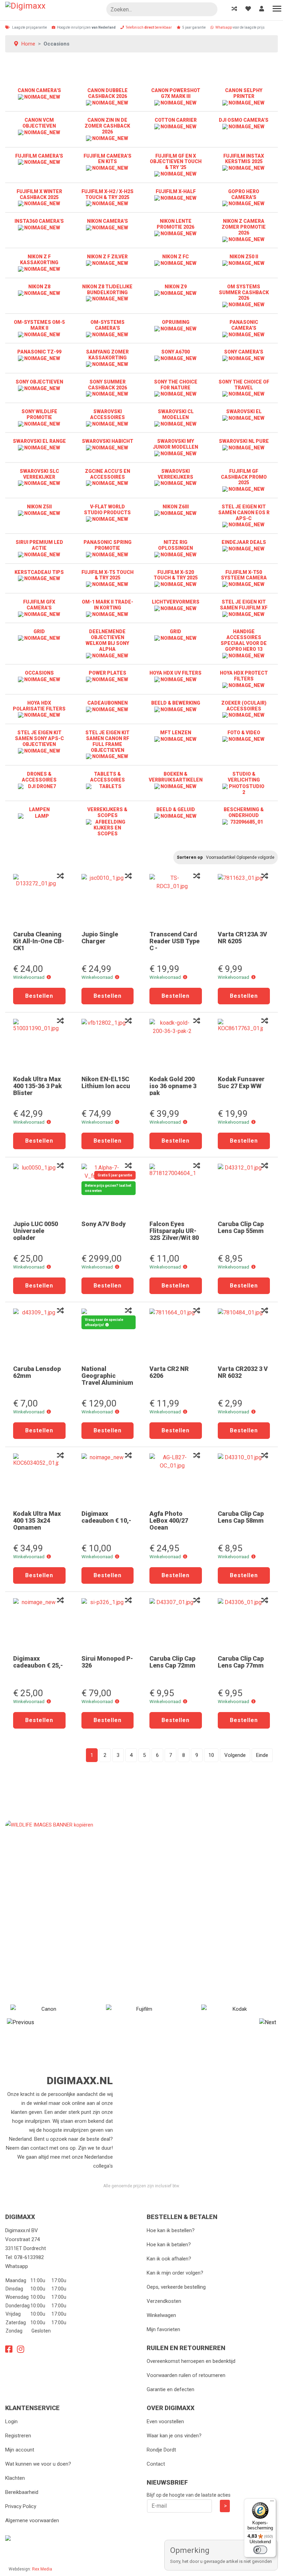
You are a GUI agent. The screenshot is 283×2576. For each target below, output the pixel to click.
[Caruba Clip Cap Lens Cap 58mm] (244, 1479)
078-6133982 (29, 2257)
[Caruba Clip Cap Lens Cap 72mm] (176, 1624)
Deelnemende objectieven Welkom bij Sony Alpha (107, 640)
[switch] (260, 2550)
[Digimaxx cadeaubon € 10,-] (108, 1479)
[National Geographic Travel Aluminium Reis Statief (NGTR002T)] (108, 1334)
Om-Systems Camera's (108, 325)
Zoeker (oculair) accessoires (244, 706)
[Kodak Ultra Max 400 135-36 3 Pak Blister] (39, 1045)
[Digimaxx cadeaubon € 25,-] (39, 1624)
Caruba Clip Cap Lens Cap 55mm (241, 1227)
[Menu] (272, 2503)
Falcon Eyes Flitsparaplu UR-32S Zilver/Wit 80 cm (174, 1234)
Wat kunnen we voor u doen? (38, 2464)
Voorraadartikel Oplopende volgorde (240, 857)
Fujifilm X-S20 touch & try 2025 (176, 575)
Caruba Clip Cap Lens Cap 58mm (241, 1517)
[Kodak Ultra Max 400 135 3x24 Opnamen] (39, 1479)
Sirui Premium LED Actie (39, 545)
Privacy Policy (21, 2506)
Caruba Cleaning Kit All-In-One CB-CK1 (39, 941)
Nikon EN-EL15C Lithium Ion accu (106, 1082)
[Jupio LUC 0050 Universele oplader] (39, 1190)
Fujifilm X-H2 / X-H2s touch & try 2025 (108, 194)
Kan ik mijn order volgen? (175, 2273)
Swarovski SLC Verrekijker (39, 474)
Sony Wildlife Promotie (39, 414)
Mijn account (20, 2450)
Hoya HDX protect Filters (244, 676)
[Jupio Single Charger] (108, 900)
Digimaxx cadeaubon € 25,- (38, 1662)
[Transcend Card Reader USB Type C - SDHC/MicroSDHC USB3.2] (176, 900)
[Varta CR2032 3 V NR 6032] (244, 1334)
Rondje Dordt (161, 2450)
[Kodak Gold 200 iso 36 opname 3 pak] (176, 1045)
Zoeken (209, 10)
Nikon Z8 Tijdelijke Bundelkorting (107, 290)
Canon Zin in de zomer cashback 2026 (107, 126)
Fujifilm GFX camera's (39, 605)
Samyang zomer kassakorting (107, 355)
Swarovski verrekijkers (175, 474)
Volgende (235, 1755)
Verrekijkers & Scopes (107, 812)
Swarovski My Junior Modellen (175, 444)
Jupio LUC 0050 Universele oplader (36, 1231)
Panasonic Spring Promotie (108, 545)
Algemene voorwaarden (32, 2520)
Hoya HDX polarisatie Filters (39, 706)
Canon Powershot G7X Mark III (176, 93)
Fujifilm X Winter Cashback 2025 (39, 194)
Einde (262, 1755)
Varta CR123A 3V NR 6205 (242, 938)
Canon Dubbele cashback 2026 (108, 93)
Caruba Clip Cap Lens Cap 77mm (241, 1662)
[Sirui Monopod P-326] (108, 1624)
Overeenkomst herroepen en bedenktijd (191, 2361)
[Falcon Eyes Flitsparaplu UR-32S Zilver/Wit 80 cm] (176, 1190)
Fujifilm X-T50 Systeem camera (244, 575)
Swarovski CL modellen (176, 414)
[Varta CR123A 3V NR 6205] (244, 900)
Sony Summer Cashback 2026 (108, 385)
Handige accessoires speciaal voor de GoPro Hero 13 (244, 640)
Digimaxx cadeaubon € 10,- (106, 1517)
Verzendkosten (164, 2301)
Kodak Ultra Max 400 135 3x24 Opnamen (37, 1520)
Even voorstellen (165, 2421)
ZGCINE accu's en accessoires (108, 474)
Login (11, 2421)
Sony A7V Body (104, 1224)
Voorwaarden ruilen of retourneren (186, 2375)
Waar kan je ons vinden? (174, 2436)
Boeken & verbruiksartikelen (176, 777)
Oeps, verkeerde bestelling (176, 2287)
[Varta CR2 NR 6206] (176, 1334)
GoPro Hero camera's (244, 194)
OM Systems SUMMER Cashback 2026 (244, 292)
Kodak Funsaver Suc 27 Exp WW (241, 1082)
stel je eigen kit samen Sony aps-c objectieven (39, 738)
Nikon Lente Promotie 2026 (175, 224)
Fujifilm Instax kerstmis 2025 (244, 159)
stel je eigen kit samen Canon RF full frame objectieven (107, 741)
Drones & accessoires (39, 777)
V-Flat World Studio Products (107, 510)
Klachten (15, 2478)
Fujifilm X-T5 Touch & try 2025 (108, 575)
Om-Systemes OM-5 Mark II (39, 325)
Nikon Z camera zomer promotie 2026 (244, 227)
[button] (49, 977)
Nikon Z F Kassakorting (39, 260)
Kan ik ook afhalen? (169, 2259)
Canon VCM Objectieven (39, 123)
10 (211, 1755)
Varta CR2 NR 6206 (169, 1372)
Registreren (18, 2436)
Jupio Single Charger (100, 938)
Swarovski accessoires (108, 414)
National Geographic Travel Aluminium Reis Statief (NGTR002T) (107, 1383)
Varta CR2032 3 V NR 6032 (243, 1372)
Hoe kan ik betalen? (169, 2245)
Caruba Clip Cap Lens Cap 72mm (172, 1662)
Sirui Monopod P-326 (107, 1662)
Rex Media (42, 2569)
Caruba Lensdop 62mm (37, 1372)
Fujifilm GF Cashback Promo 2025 (244, 477)
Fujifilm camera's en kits (108, 159)
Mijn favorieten (163, 2329)
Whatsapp (224, 27)
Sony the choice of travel (244, 385)
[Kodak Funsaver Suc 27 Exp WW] (244, 1045)
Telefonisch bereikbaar (149, 27)
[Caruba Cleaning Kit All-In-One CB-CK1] (39, 900)
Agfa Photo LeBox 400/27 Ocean (169, 1520)
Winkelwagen (161, 2315)
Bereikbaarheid (22, 2492)
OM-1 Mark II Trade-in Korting (108, 605)
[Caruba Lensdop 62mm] (39, 1334)
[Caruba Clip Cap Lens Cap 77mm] (244, 1624)
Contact (156, 2464)
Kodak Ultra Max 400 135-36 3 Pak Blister (37, 1086)
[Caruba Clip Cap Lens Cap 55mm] (244, 1190)
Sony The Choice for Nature (176, 385)
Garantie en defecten (170, 2389)
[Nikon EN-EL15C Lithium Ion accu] (108, 1045)
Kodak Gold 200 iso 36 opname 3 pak (173, 1086)
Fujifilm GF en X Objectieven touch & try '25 (176, 162)
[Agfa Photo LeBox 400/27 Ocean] (176, 1479)
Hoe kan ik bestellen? (171, 2230)
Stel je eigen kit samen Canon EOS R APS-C (244, 513)
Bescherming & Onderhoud (244, 812)
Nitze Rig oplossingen (175, 545)
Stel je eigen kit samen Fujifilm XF (244, 605)
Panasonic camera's (244, 325)
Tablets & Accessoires (108, 777)
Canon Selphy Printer (244, 93)
